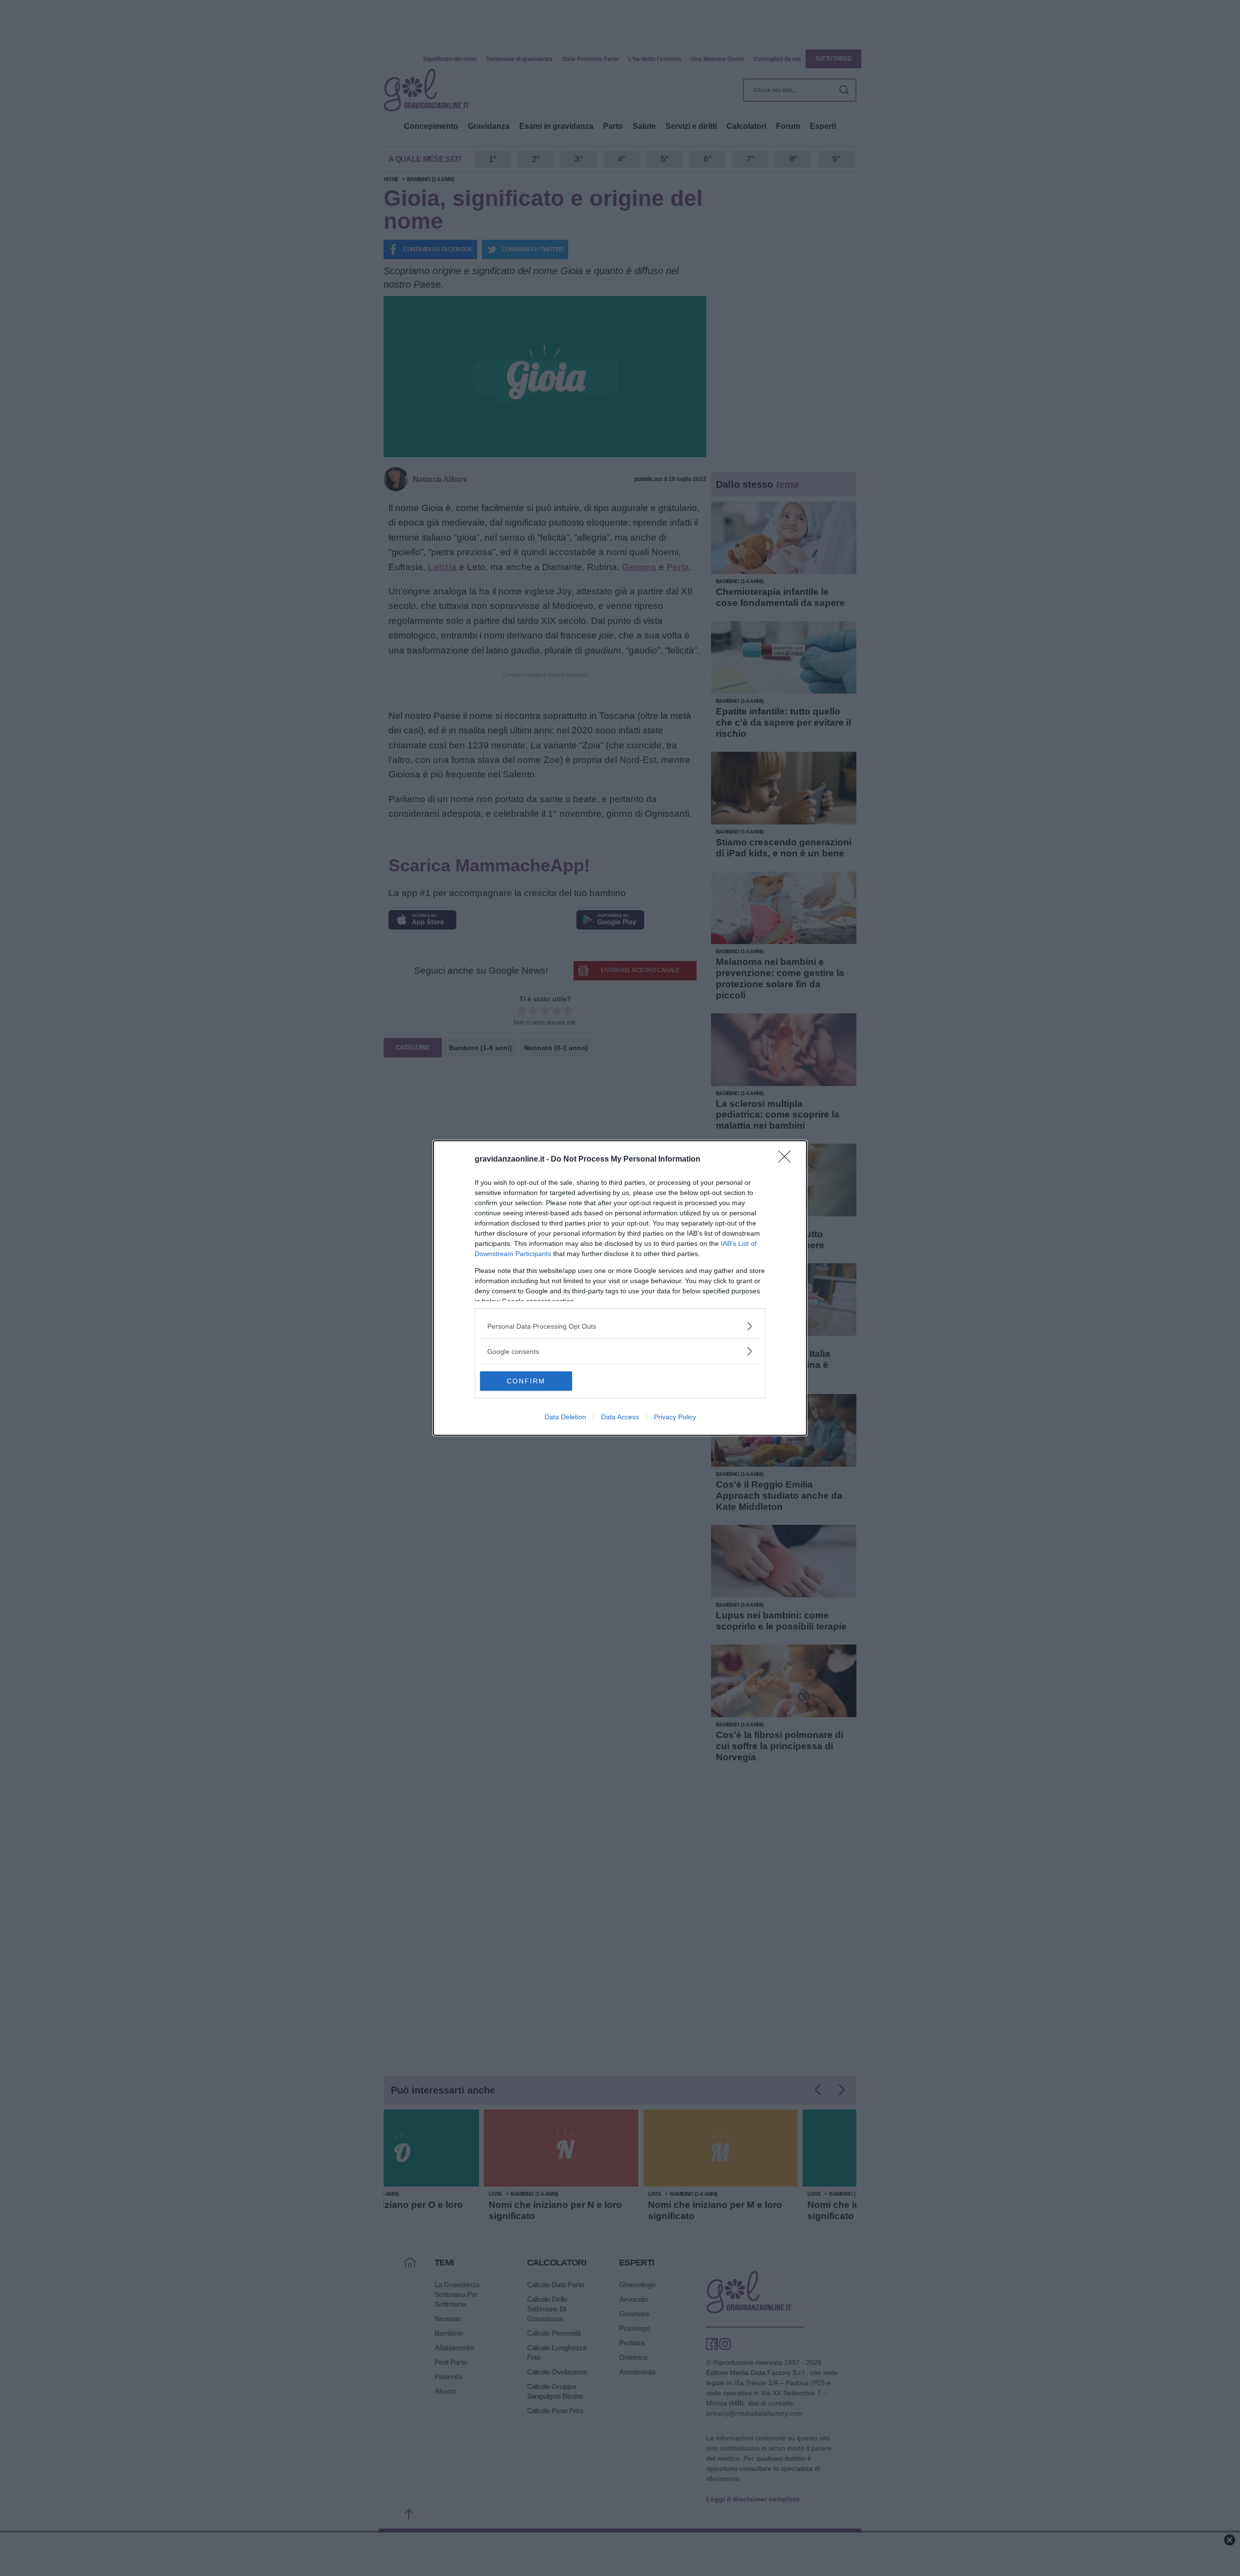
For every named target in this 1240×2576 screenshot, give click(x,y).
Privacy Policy (675, 1417)
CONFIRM (526, 1381)
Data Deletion (565, 1417)
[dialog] (620, 1288)
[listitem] (620, 1326)
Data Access (620, 1417)
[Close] (788, 1160)
